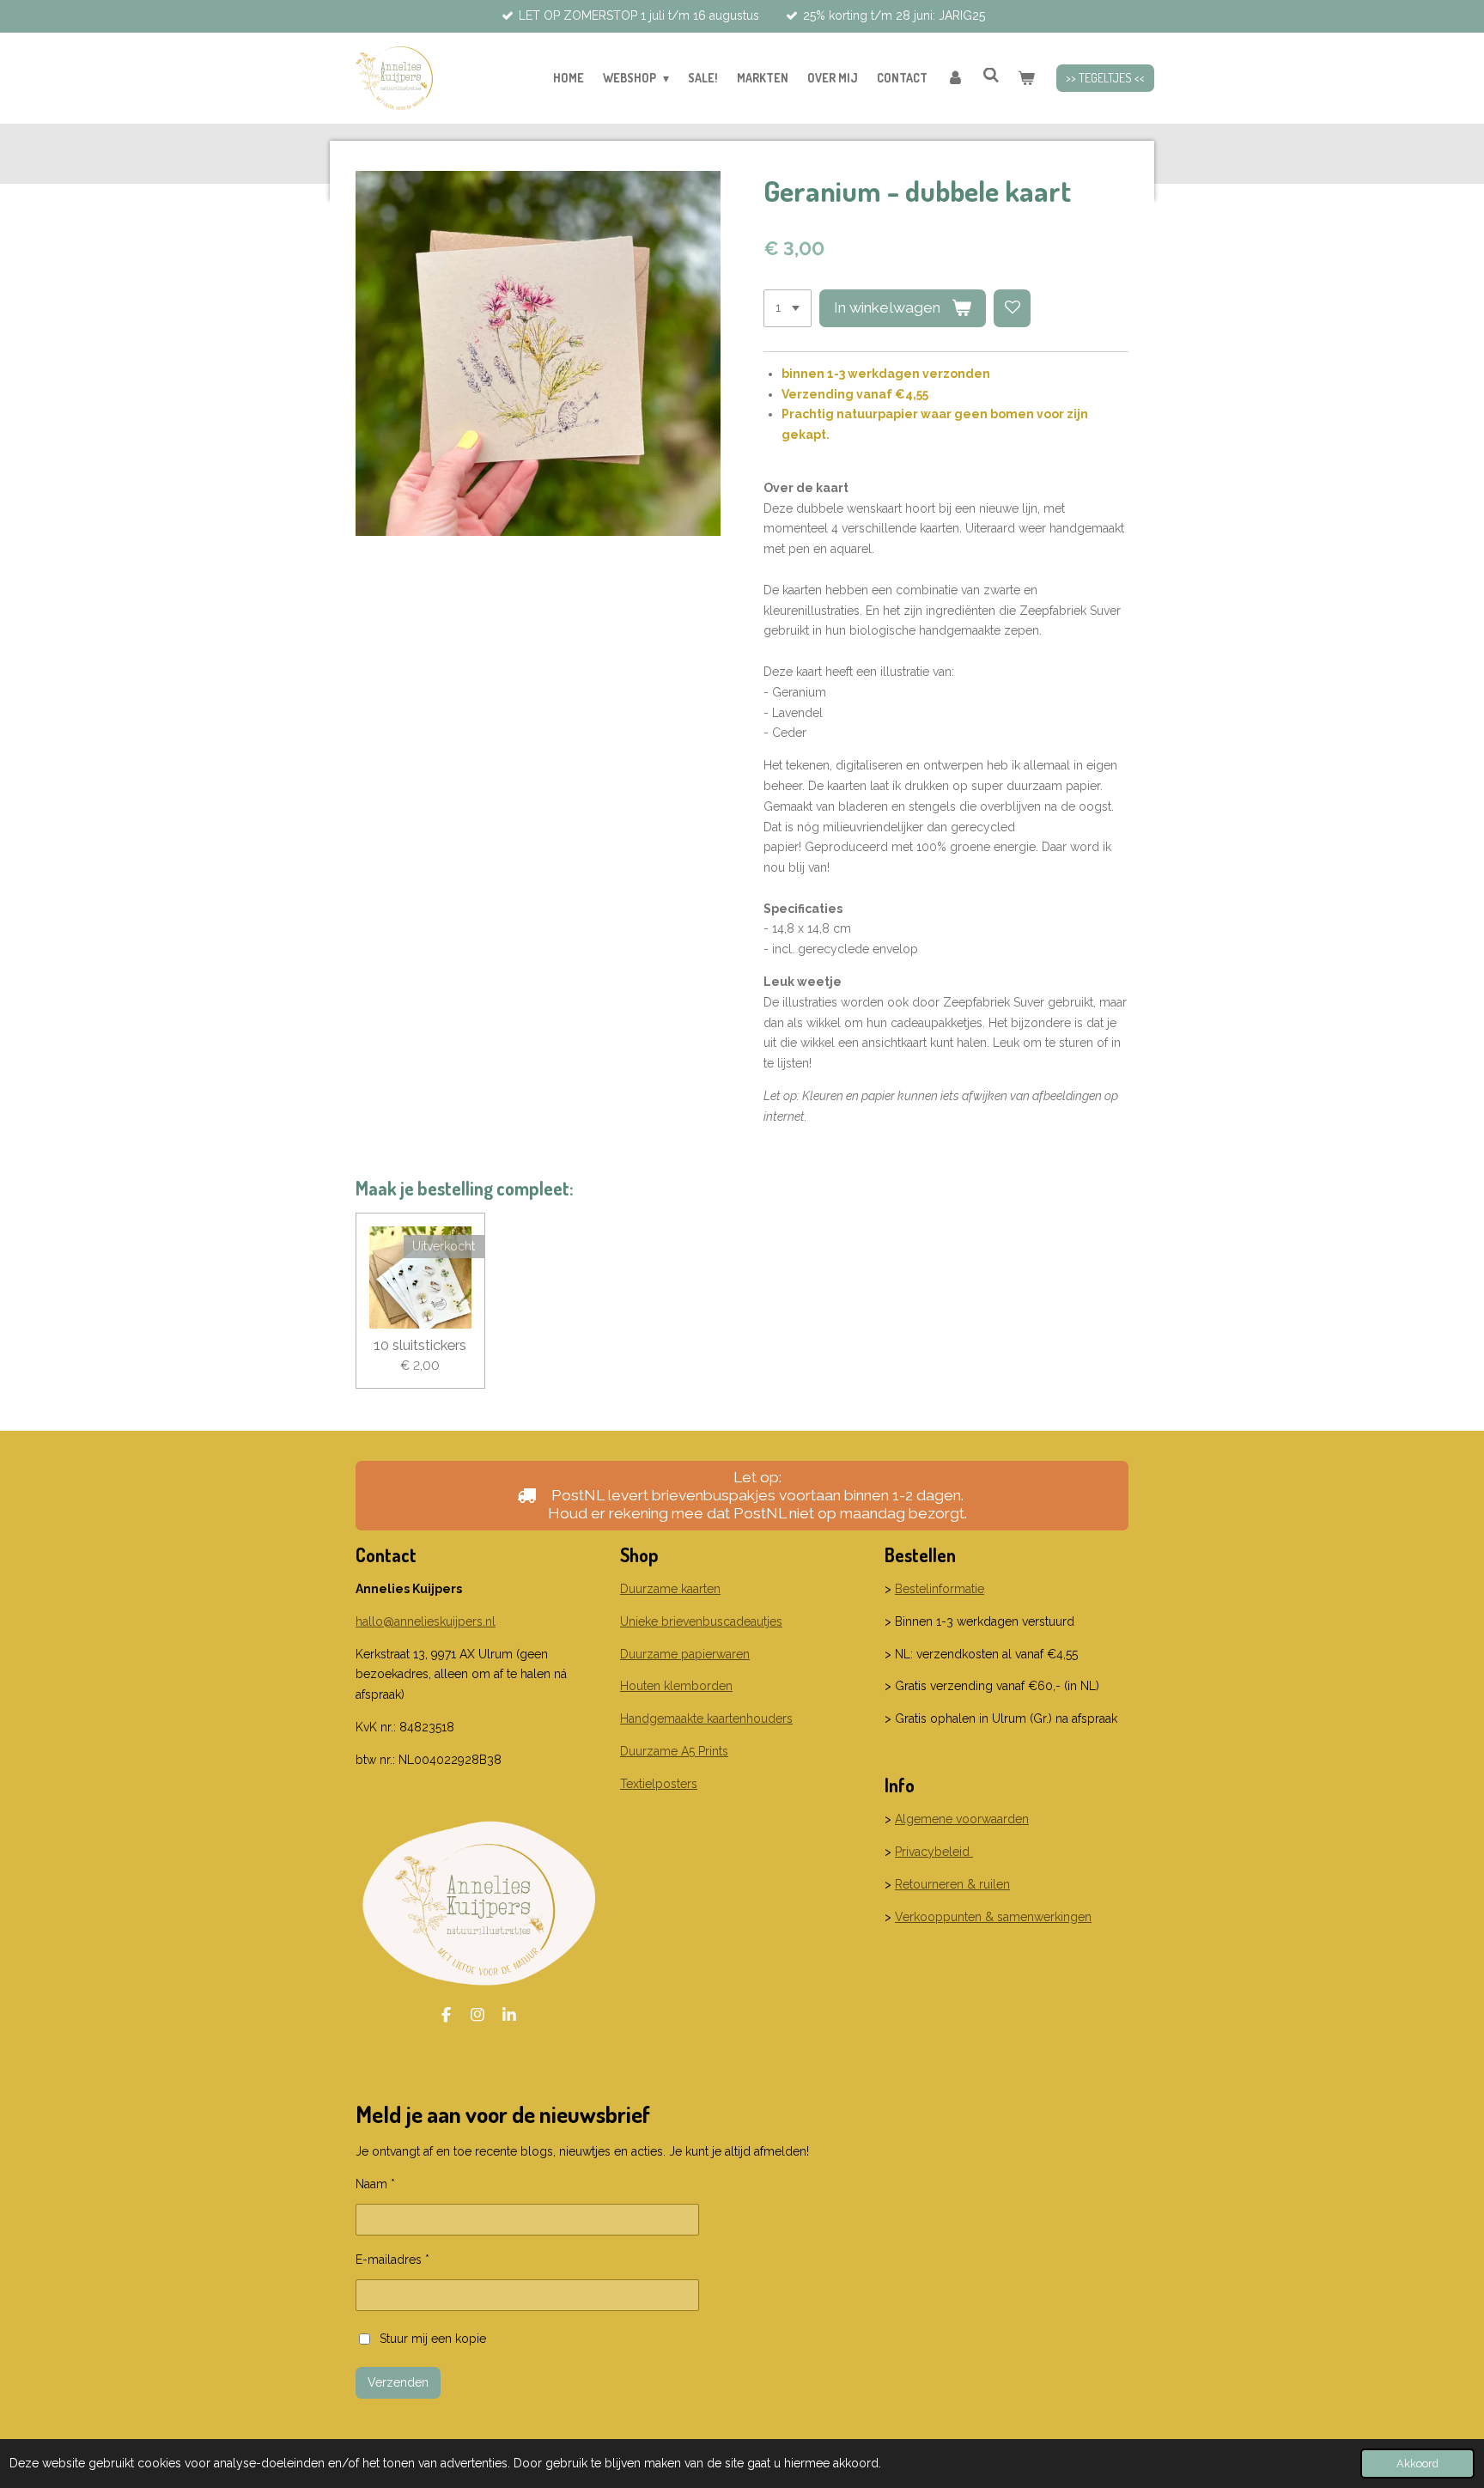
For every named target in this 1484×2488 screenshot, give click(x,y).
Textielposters (659, 1784)
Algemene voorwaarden (962, 1819)
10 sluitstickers (420, 1345)
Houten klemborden (676, 1686)
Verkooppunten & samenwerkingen (993, 1917)
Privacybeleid (934, 1852)
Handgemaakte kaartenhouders (706, 1718)
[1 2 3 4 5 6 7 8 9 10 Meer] (788, 308)
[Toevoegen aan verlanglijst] (1013, 308)
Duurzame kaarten (670, 1589)
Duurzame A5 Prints (674, 1751)
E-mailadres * (392, 2260)
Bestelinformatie (940, 1589)
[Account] (955, 78)
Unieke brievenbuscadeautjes (701, 1621)
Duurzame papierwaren (685, 1654)
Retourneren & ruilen (952, 1884)
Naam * (375, 2184)
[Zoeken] (991, 75)
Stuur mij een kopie (433, 2338)
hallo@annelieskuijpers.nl (426, 1621)
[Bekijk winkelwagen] (1026, 78)
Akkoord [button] (1417, 2464)
